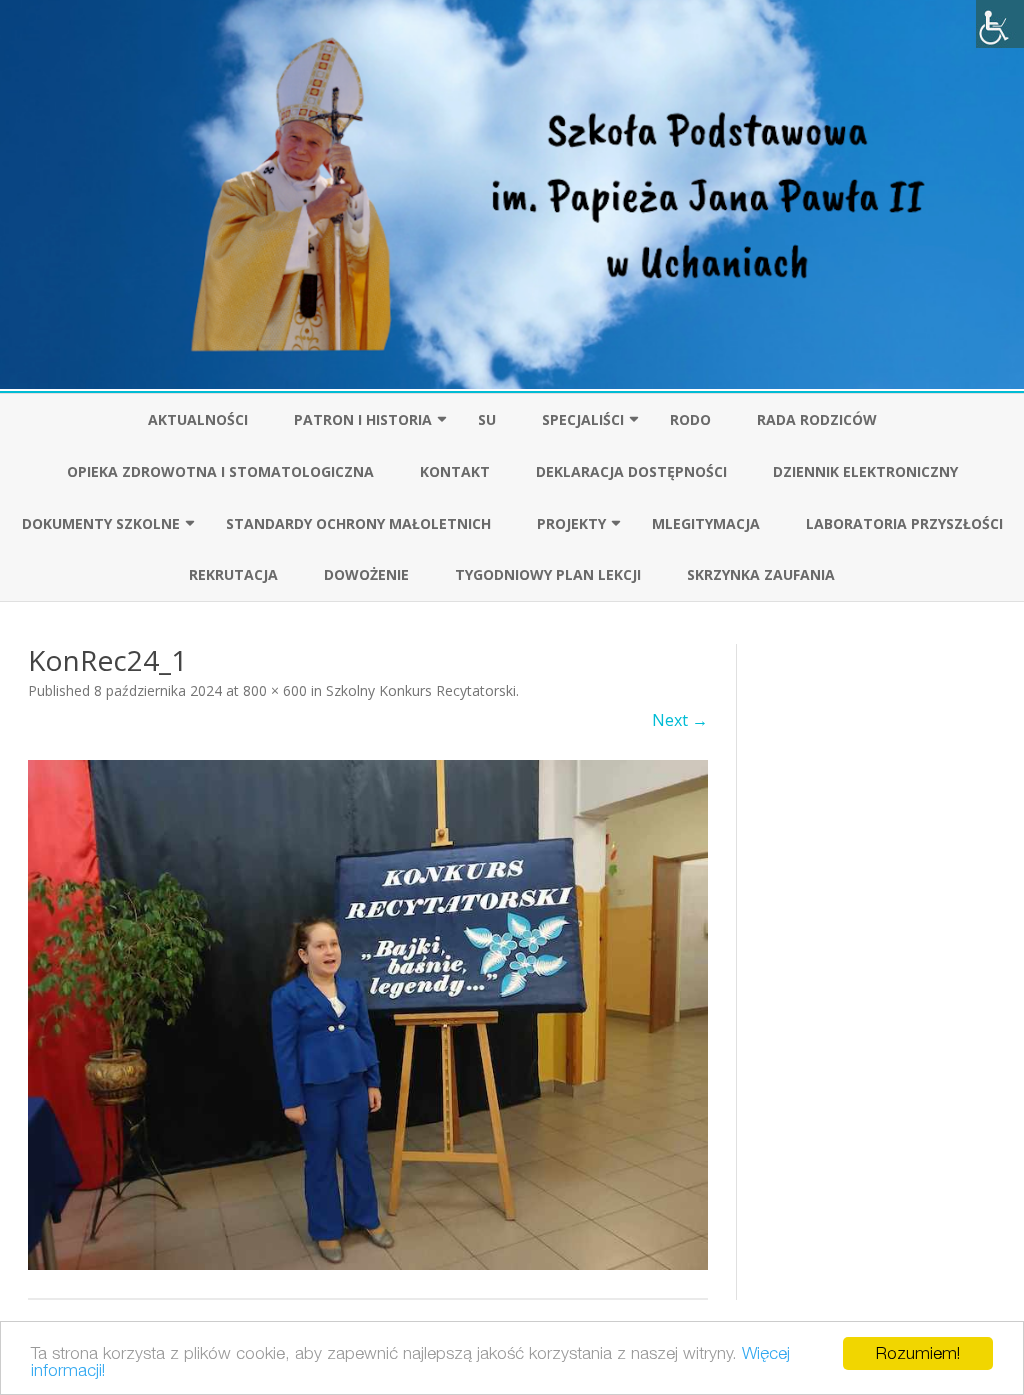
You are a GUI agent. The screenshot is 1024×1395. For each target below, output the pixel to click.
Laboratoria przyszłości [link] (904, 523)
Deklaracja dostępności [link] (631, 471)
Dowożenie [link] (366, 574)
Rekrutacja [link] (233, 574)
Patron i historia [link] (363, 419)
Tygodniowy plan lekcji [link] (548, 574)
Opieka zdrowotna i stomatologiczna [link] (220, 471)
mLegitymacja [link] (706, 523)
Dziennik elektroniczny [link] (865, 471)
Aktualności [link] (198, 419)
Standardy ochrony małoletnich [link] (358, 523)
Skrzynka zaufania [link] (761, 574)
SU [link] (487, 419)
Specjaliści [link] (583, 419)
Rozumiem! (918, 1353)
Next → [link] (680, 720)
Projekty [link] (571, 523)
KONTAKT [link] (455, 471)
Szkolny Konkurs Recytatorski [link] (421, 690)
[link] (1000, 24)
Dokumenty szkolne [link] (101, 523)
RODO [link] (690, 419)
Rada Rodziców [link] (817, 419)
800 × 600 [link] (275, 690)
